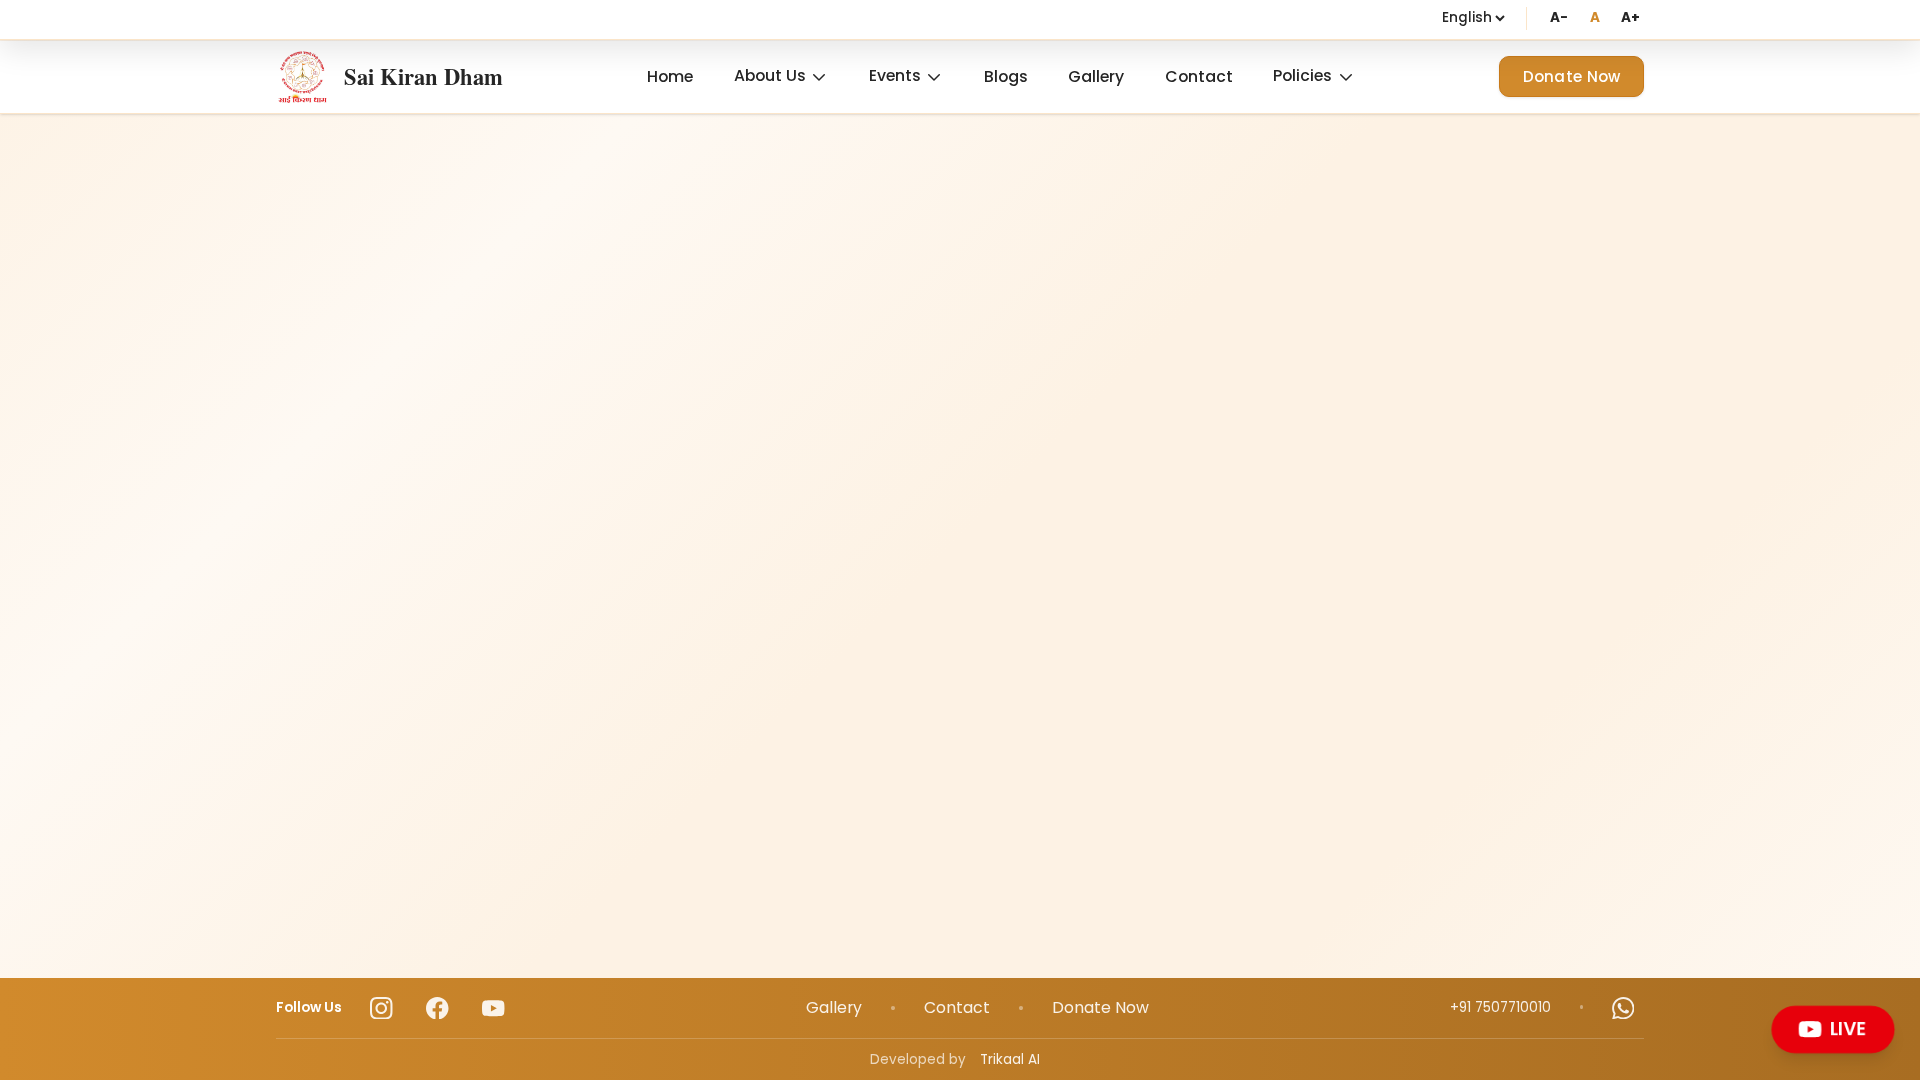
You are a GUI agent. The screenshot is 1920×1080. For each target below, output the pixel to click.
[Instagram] (381, 1008)
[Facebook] (437, 1008)
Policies (1302, 75)
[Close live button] (1888, 1010)
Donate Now (1572, 76)
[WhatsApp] (1623, 1008)
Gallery (1096, 76)
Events (895, 75)
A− (1558, 17)
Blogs (1006, 76)
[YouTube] (493, 1008)
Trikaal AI (1010, 1059)
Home (670, 76)
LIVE (1850, 1028)
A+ (1630, 17)
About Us (770, 75)
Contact (1199, 76)
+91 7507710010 (1500, 1007)
